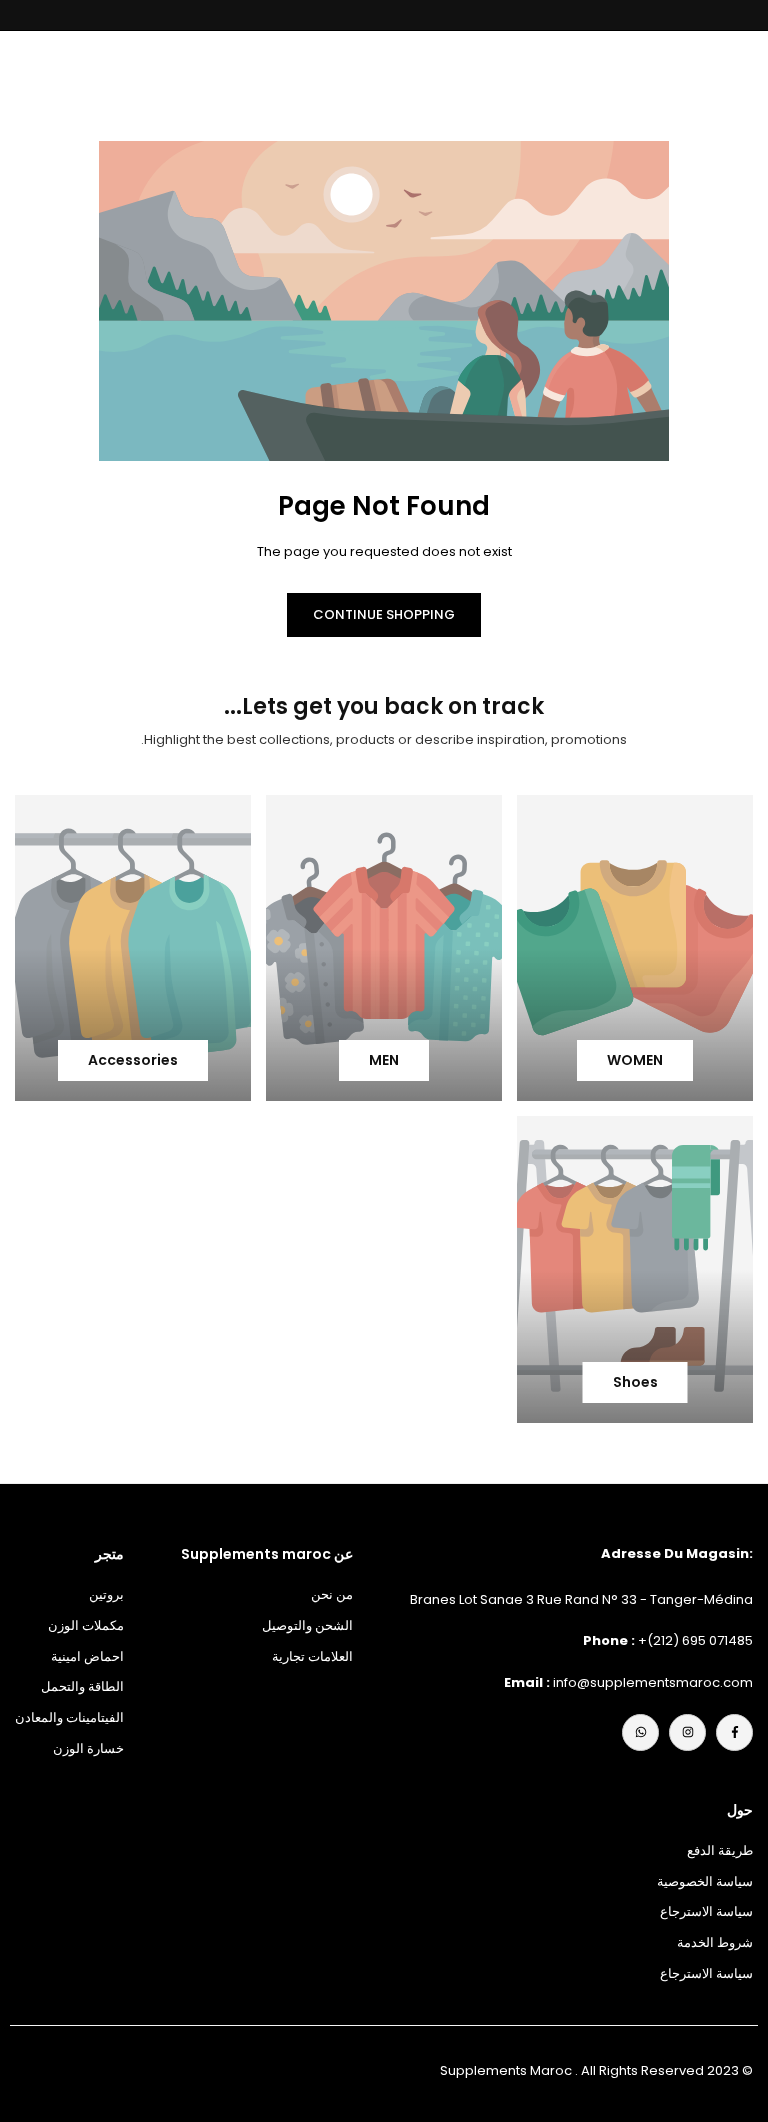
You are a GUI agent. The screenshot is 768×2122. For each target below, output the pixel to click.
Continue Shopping (384, 614)
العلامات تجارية (312, 1656)
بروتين (106, 1594)
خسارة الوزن (88, 1748)
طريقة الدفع (720, 1850)
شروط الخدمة (715, 1942)
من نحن (332, 1594)
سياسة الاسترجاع (706, 1911)
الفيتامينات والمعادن (69, 1717)
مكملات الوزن (86, 1625)
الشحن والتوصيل (307, 1625)
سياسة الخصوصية (705, 1881)
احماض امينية (87, 1656)
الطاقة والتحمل (82, 1686)
